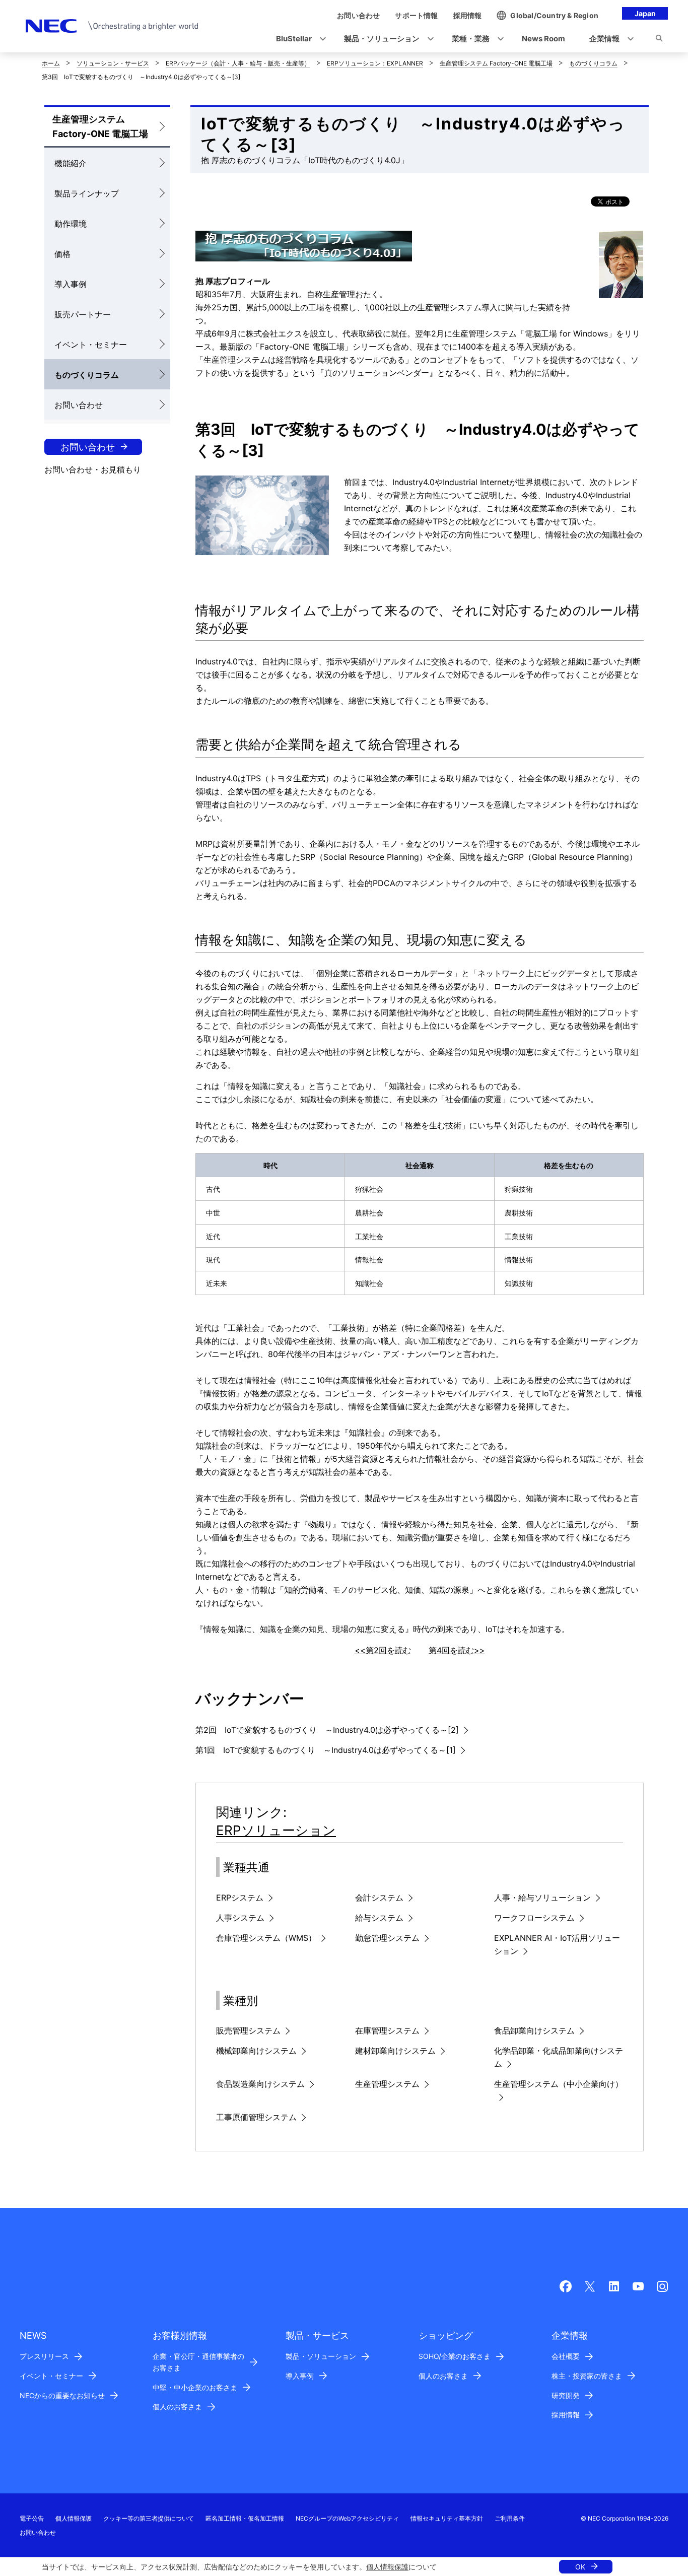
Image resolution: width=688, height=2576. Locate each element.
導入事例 (71, 284)
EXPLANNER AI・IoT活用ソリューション (557, 1944)
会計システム (379, 1897)
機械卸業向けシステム (256, 2051)
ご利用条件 (510, 2518)
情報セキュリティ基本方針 (447, 2518)
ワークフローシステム (534, 1918)
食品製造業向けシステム (260, 2084)
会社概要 (566, 2356)
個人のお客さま (177, 2406)
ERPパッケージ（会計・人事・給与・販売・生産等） (238, 63)
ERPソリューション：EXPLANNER (375, 63)
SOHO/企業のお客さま (455, 2356)
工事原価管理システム (256, 2117)
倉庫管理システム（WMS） (266, 1938)
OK (580, 2567)
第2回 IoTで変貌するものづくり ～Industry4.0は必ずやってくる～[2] (327, 1730)
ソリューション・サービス (113, 63)
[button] (298, 39)
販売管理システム (248, 2030)
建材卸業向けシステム (395, 2051)
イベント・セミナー (91, 345)
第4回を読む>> (457, 1650)
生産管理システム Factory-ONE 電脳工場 (496, 63)
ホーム (51, 63)
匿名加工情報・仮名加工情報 (245, 2518)
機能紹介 (71, 163)
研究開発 (566, 2395)
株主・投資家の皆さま (587, 2376)
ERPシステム (240, 1897)
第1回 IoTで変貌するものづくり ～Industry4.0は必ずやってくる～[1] (326, 1750)
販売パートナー (83, 314)
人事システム (240, 1918)
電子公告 (32, 2518)
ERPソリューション (276, 1830)
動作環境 (71, 224)
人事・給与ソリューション (542, 1897)
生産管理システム (387, 2084)
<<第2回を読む (383, 1650)
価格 (62, 254)
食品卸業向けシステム (534, 2030)
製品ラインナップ (87, 193)
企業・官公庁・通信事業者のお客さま (198, 2362)
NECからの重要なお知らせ (62, 2395)
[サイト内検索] (659, 40)
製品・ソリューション (321, 2356)
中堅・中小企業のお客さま (195, 2387)
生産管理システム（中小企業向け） (559, 2084)
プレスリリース (44, 2356)
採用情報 (566, 2415)
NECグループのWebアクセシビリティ (347, 2518)
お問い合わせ (79, 405)
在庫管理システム (387, 2030)
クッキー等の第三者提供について (149, 2518)
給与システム (379, 1918)
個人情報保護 (387, 2567)
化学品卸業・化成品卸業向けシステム (559, 2057)
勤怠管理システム (387, 1938)
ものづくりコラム (593, 63)
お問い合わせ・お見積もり (93, 469)
